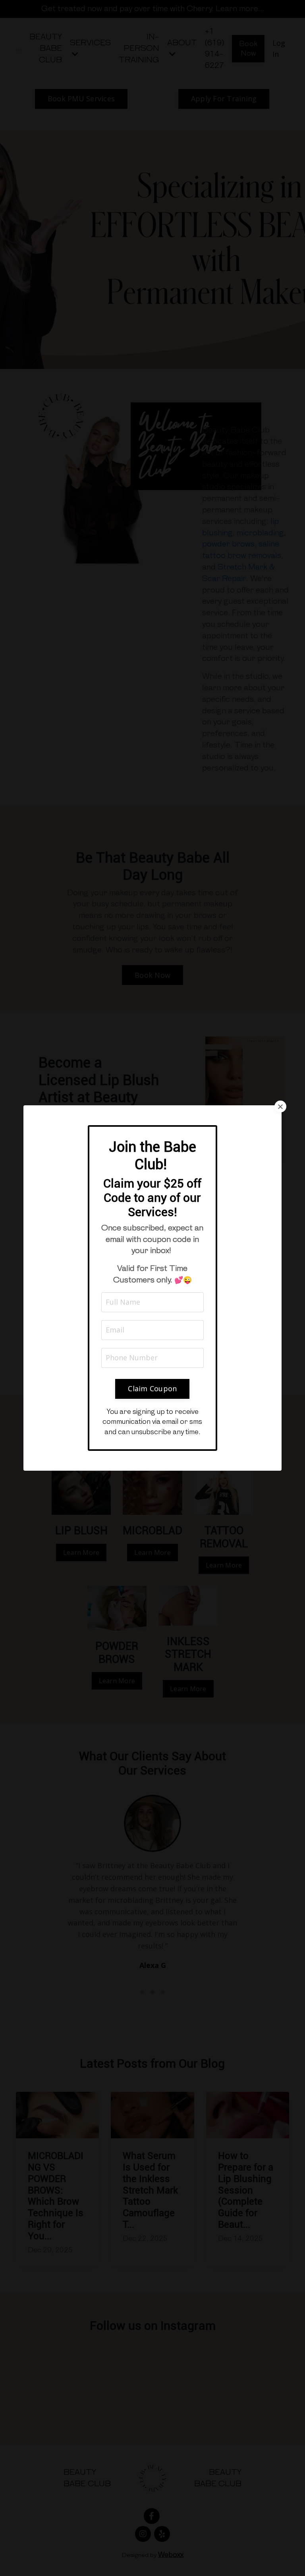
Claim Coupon (152, 1388)
